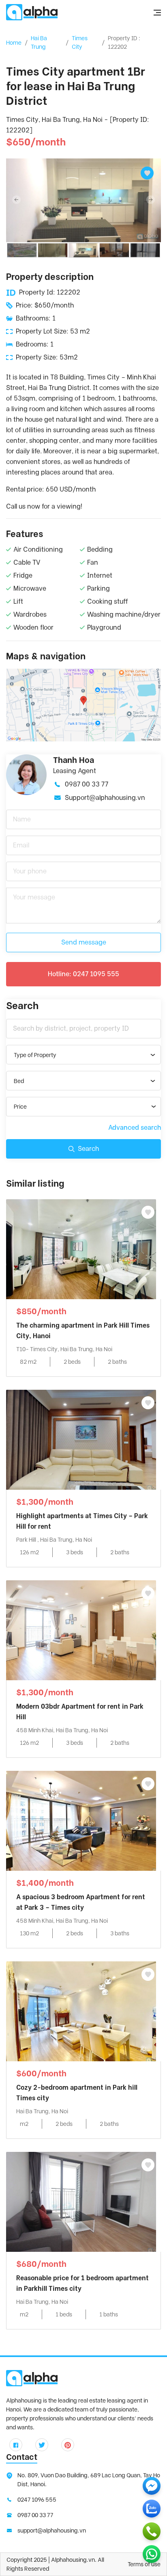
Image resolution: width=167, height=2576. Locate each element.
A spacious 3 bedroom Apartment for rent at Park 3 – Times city (81, 1902)
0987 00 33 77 (87, 784)
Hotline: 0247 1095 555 (83, 974)
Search (88, 1149)
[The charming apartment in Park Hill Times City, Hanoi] (81, 1249)
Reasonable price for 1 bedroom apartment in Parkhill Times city (82, 2283)
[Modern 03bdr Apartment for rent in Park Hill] (81, 1630)
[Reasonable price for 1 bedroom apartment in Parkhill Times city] (81, 2201)
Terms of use (144, 2564)
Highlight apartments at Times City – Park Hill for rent (82, 1521)
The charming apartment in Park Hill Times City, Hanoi (83, 1331)
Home (14, 43)
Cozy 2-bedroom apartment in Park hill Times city (77, 2093)
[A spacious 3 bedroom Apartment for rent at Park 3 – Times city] (81, 1820)
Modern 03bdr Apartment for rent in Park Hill (80, 1712)
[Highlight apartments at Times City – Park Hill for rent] (81, 1439)
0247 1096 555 (37, 2500)
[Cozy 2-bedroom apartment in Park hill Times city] (81, 2011)
